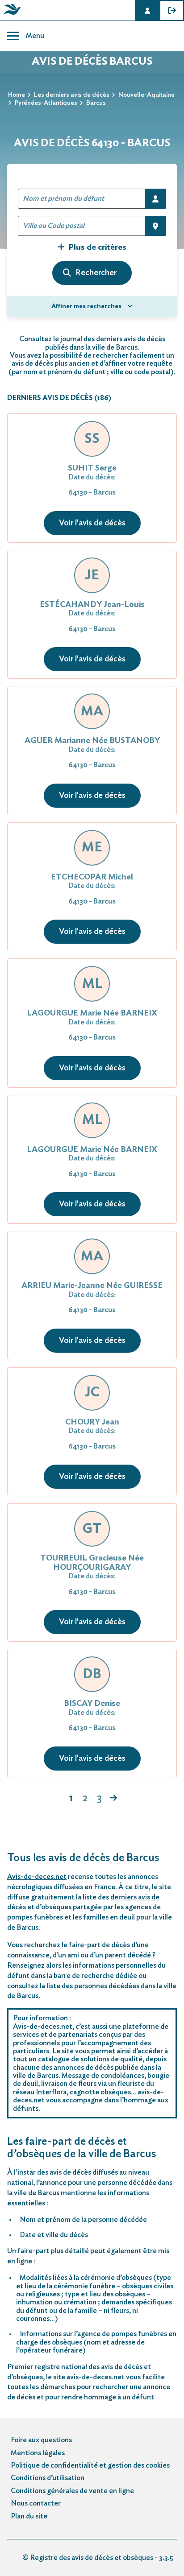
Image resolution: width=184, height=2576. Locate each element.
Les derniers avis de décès (72, 95)
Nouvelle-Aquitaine (146, 95)
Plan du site (29, 2516)
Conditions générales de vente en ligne (72, 2491)
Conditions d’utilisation (48, 2478)
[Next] (113, 1799)
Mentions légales (38, 2453)
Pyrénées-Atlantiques (46, 103)
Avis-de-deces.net (37, 1877)
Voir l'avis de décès (92, 523)
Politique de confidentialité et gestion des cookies (90, 2465)
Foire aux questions (41, 2440)
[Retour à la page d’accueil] (11, 15)
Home (17, 95)
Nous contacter (36, 2503)
